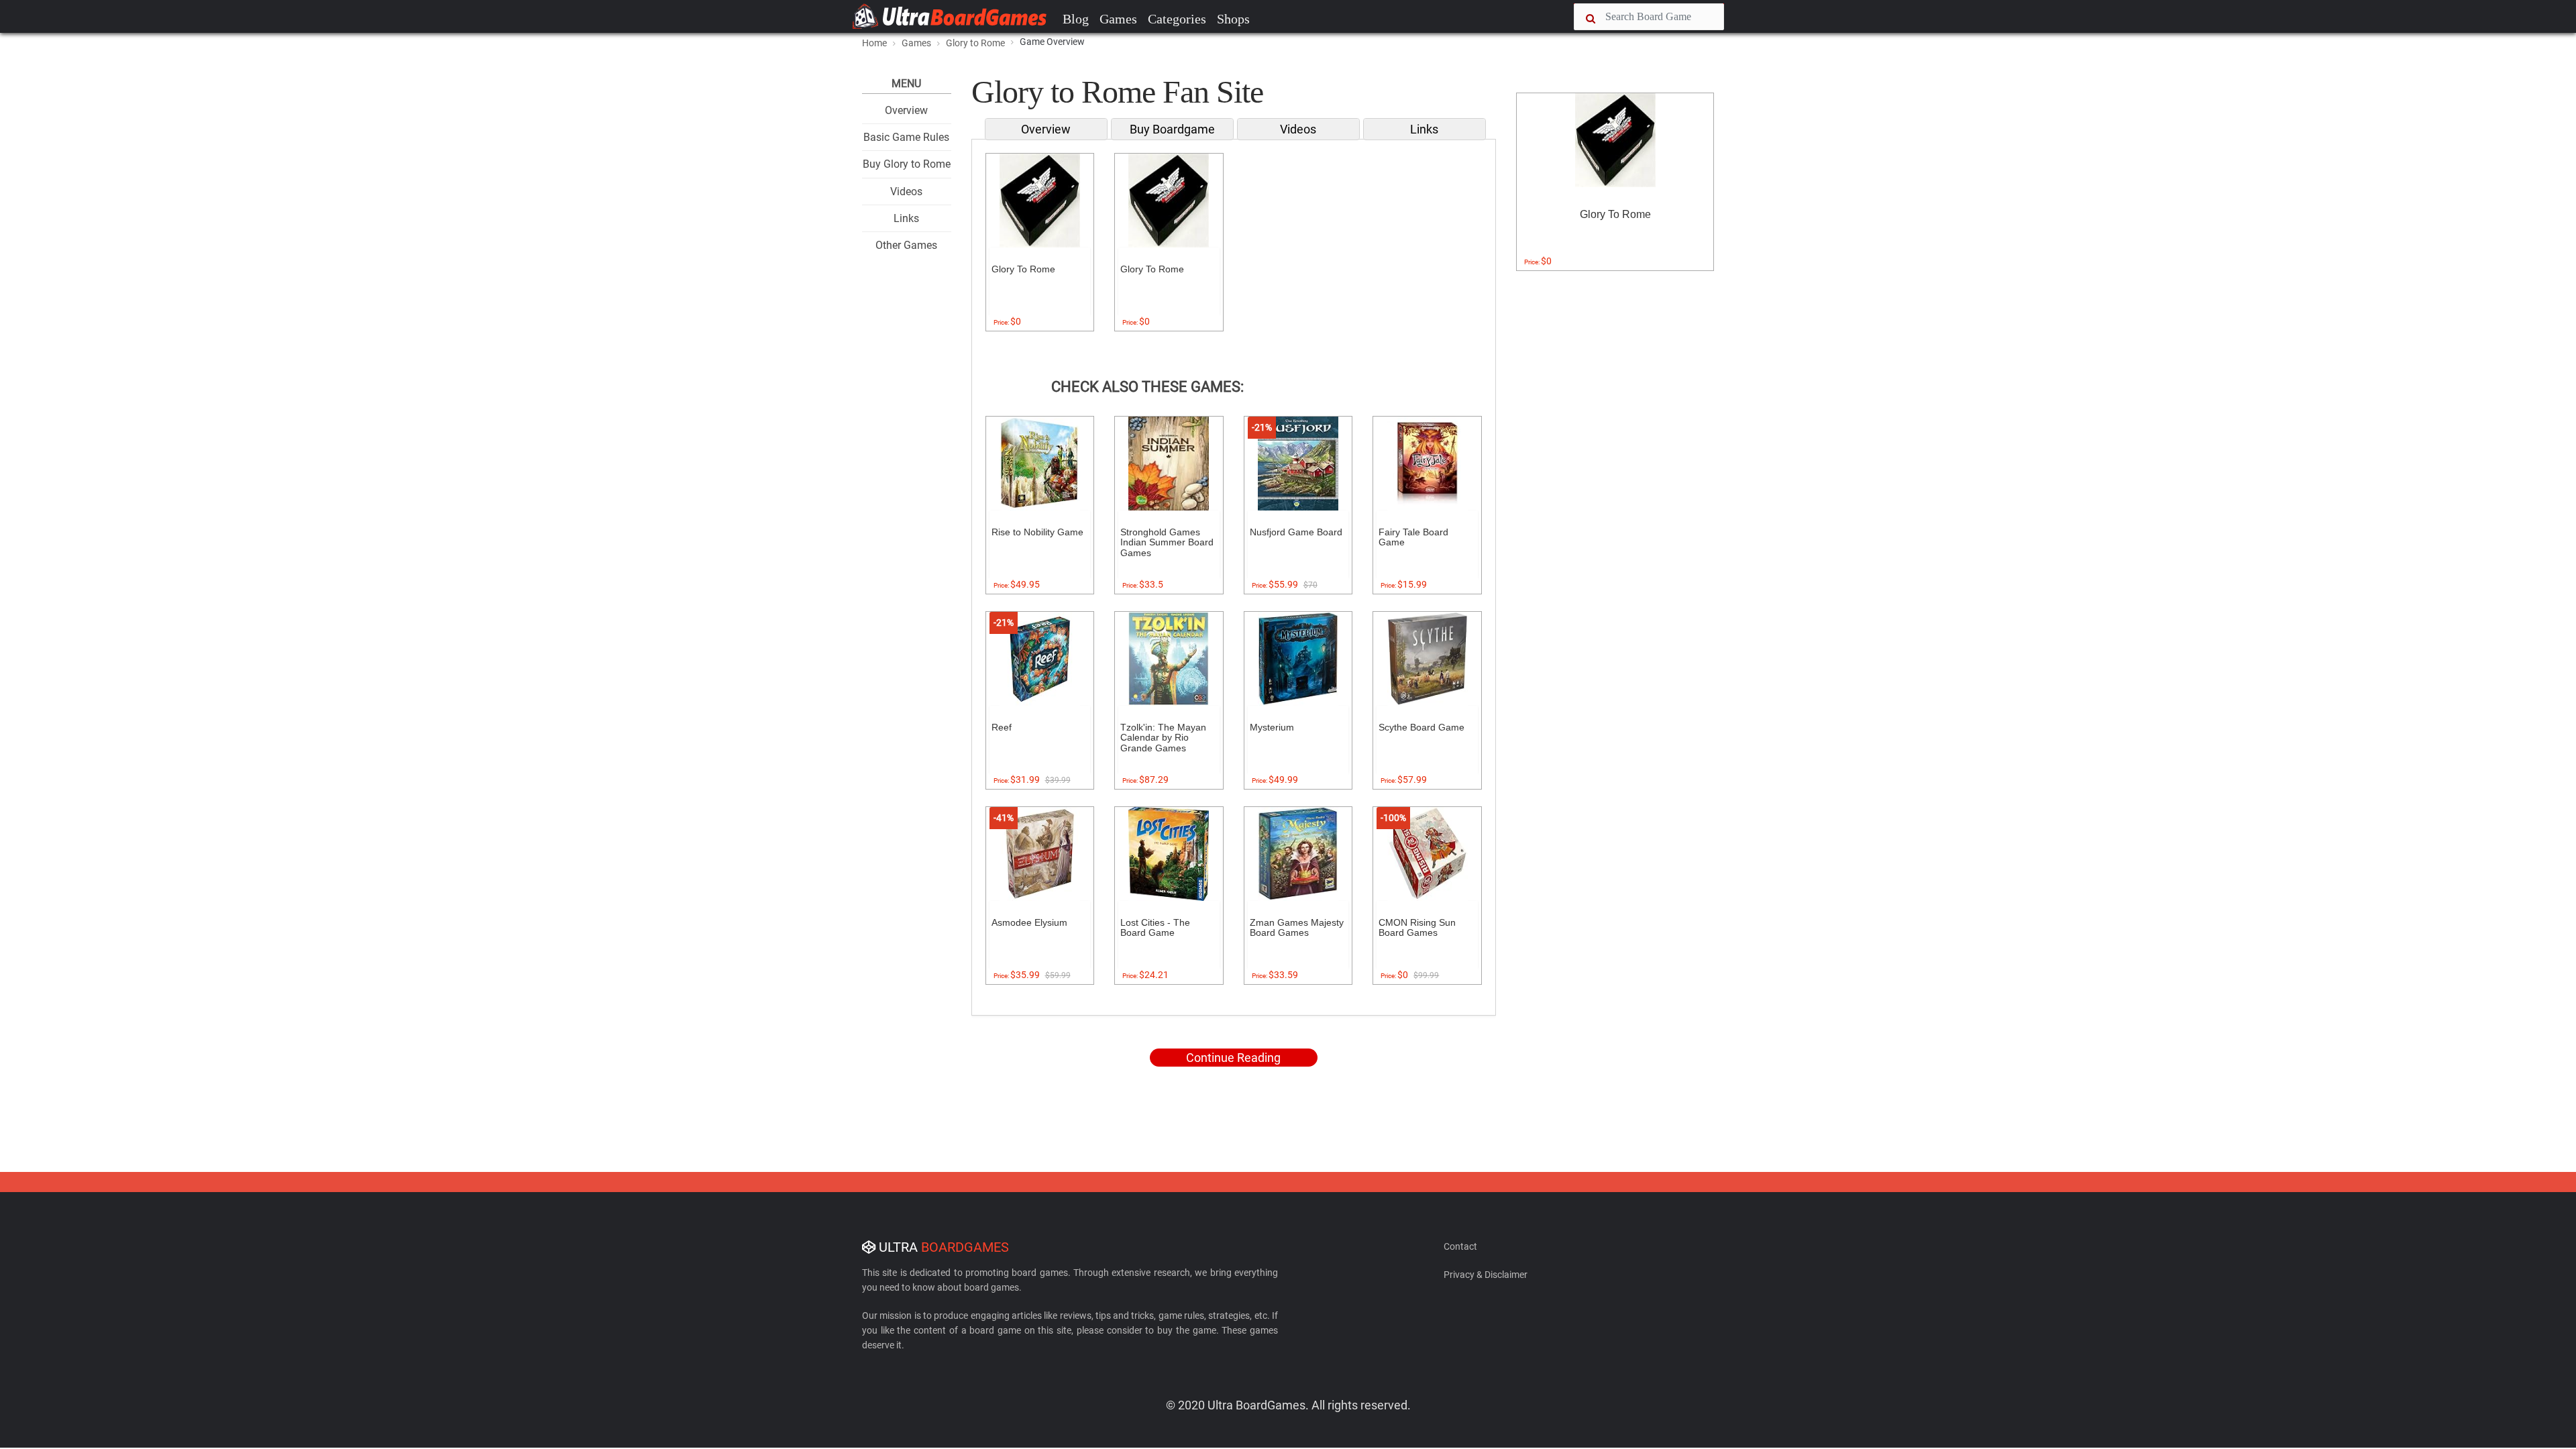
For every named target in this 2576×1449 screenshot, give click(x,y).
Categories (1177, 19)
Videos (906, 192)
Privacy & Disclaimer (1486, 1275)
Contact (1460, 1246)
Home (874, 43)
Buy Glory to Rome (907, 164)
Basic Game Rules (906, 137)
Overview (906, 110)
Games (1118, 19)
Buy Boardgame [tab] (1172, 129)
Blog (1076, 19)
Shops (1233, 19)
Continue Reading (1233, 1058)
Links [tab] (1424, 129)
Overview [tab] (1046, 129)
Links (906, 218)
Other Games (906, 245)
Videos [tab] (1298, 129)
